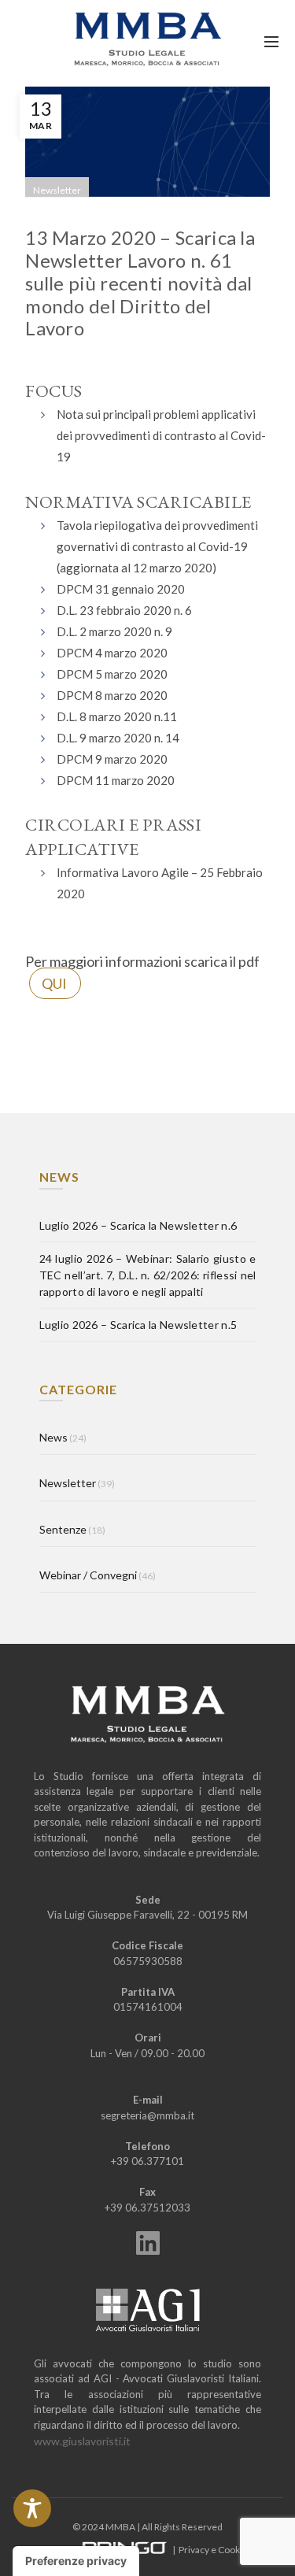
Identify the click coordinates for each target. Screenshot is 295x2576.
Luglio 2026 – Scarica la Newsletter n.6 (138, 1225)
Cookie (233, 2550)
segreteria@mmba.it (147, 2115)
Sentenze (63, 1529)
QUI (54, 983)
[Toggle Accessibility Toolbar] (32, 2508)
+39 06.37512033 (147, 2208)
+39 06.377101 (147, 2161)
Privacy (194, 2550)
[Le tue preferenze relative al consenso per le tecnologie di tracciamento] (76, 2561)
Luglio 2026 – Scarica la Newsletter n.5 (138, 1325)
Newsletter (57, 190)
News (53, 1437)
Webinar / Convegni (88, 1575)
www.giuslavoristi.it (82, 2441)
